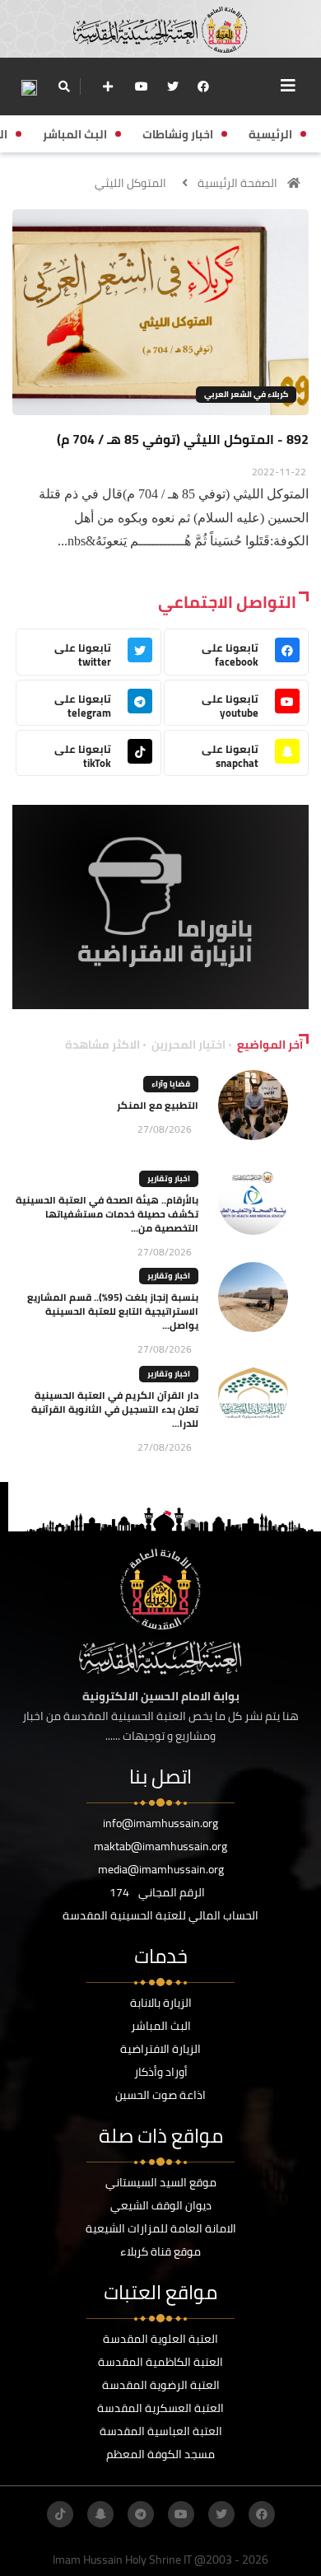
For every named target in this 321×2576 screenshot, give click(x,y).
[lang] (29, 87)
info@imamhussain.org (160, 1823)
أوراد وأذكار (161, 2072)
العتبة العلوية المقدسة (160, 2339)
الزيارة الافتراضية (160, 2049)
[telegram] (141, 2514)
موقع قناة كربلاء (160, 2251)
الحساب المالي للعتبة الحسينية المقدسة (160, 1915)
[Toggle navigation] (288, 86)
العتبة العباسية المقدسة (161, 2431)
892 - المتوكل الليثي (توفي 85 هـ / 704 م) (183, 439)
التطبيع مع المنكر (158, 1105)
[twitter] (173, 86)
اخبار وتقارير (169, 1178)
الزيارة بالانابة (161, 2003)
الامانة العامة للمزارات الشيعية (161, 2228)
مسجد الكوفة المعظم (160, 2454)
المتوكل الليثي (130, 183)
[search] (64, 86)
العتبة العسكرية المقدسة (160, 2408)
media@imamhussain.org (161, 1869)
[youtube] (142, 86)
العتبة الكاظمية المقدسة (160, 2362)
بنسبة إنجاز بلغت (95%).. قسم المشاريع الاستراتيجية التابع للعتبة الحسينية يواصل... (113, 1311)
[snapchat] (100, 2514)
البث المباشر (161, 2026)
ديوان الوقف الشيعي (161, 2205)
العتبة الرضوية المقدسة (161, 2385)
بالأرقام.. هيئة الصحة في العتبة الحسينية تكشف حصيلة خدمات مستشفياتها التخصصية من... (107, 1214)
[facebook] (203, 86)
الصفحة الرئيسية (237, 183)
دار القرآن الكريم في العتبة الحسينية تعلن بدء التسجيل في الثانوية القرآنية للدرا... (115, 1409)
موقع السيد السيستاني (161, 2182)
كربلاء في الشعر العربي (246, 394)
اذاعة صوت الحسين (160, 2095)
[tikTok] (60, 2514)
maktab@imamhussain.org (160, 1846)
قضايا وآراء (171, 1084)
